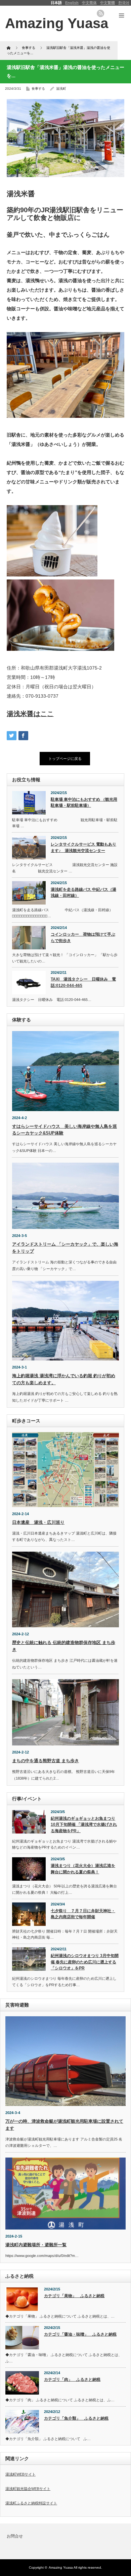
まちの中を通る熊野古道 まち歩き (46, 1761)
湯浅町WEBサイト (20, 2474)
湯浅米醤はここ (30, 714)
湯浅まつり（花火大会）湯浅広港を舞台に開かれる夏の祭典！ (83, 1869)
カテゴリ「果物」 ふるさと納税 (74, 2296)
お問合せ (15, 2536)
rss (100, 13)
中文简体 (89, 3)
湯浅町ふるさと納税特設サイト (31, 2503)
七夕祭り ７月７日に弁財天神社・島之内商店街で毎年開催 (83, 1914)
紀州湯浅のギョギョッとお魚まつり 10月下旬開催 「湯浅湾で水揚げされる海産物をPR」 (84, 1825)
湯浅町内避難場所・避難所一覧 (36, 2245)
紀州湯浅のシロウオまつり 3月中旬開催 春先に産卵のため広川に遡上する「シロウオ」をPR (85, 1962)
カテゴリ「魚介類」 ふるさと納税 (76, 2418)
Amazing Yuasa (61, 2567)
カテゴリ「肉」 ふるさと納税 (72, 2379)
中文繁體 (107, 3)
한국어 (124, 3)
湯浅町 (61, 89)
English (72, 3)
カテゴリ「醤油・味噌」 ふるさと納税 (80, 2334)
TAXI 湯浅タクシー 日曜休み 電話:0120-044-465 (83, 982)
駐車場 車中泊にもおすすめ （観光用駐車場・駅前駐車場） (84, 803)
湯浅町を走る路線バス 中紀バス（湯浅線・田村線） (83, 893)
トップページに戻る (65, 759)
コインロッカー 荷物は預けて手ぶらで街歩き (83, 938)
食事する (38, 89)
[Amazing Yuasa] (57, 23)
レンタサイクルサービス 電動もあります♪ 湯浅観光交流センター (83, 847)
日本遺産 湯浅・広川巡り (38, 1522)
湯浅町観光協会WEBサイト (28, 2489)
